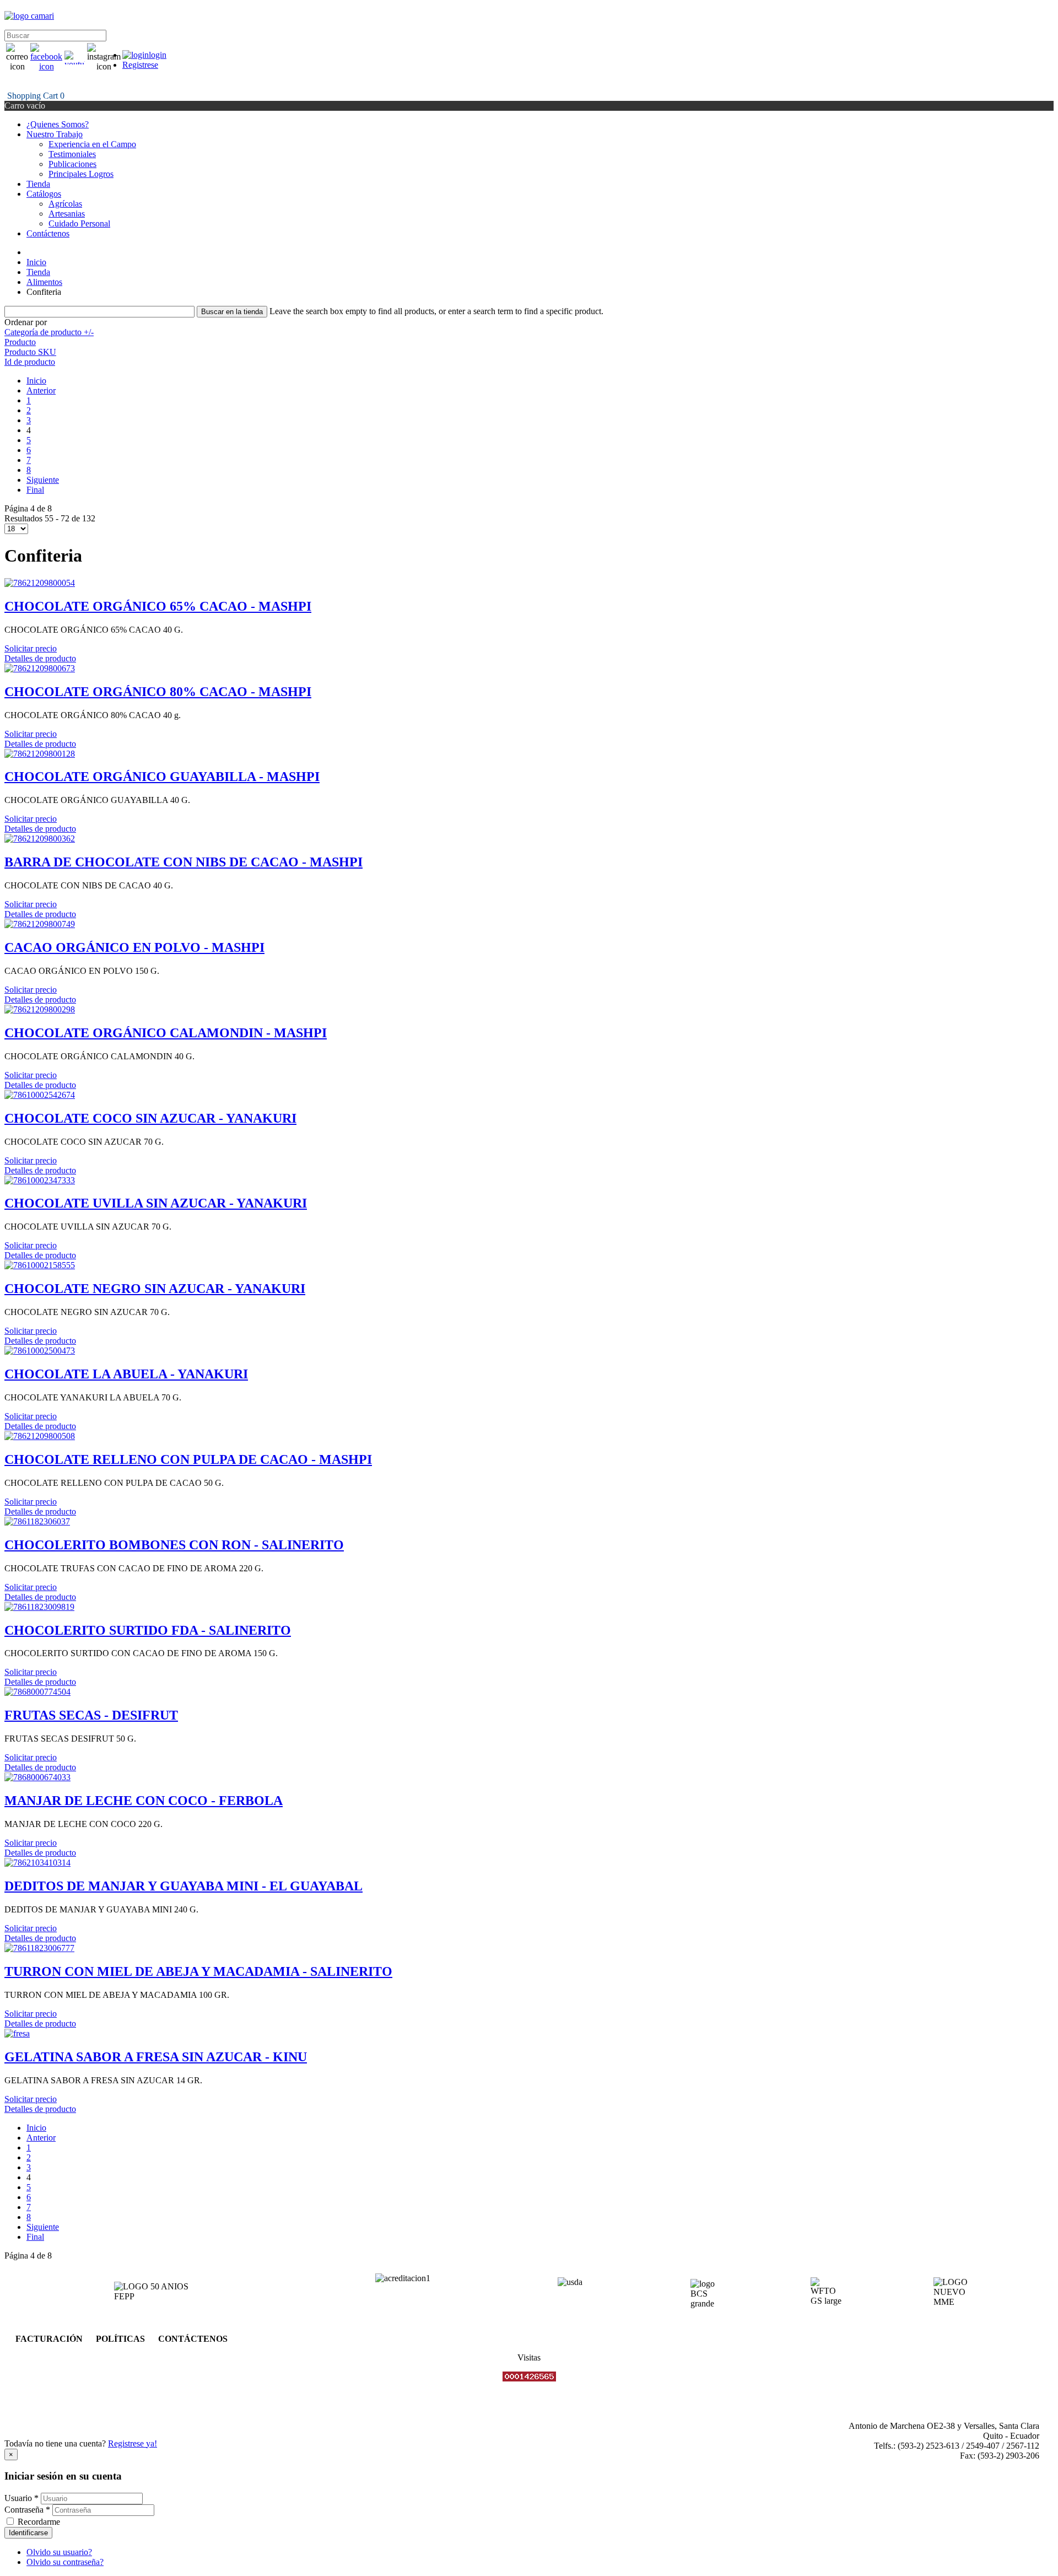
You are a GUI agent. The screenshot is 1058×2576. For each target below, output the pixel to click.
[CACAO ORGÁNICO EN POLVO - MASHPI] (40, 924)
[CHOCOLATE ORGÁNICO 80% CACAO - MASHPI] (40, 668)
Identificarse (28, 2533)
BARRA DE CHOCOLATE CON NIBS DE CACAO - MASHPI (183, 862)
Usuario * (21, 2498)
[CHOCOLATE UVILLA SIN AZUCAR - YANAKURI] (40, 1180)
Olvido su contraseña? (65, 2562)
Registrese (140, 65)
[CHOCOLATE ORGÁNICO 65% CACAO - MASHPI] (40, 583)
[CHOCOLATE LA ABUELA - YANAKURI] (40, 1351)
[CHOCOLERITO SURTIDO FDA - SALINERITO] (39, 1607)
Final (35, 490)
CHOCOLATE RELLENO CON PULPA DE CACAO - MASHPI (188, 1459)
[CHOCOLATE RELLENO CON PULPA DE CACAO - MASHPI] (40, 1436)
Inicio (36, 381)
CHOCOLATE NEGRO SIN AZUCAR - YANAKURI (155, 1289)
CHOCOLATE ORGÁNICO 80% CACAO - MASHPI (158, 692)
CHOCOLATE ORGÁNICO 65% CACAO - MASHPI (158, 606)
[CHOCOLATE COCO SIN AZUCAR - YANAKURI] (40, 1095)
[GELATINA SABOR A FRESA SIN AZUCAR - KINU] (17, 2033)
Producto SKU (30, 352)
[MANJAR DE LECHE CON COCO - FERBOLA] (37, 1777)
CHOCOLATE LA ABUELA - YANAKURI (126, 1374)
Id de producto (30, 362)
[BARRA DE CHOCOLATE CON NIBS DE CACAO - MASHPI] (40, 839)
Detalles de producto (40, 658)
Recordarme (39, 2522)
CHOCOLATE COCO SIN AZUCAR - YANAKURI (150, 1118)
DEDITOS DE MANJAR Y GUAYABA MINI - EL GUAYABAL (183, 1886)
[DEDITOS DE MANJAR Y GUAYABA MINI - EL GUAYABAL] (37, 1863)
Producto (20, 342)
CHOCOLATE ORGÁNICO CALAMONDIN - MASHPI (166, 1033)
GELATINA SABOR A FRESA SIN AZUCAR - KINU (156, 2057)
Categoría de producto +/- (49, 332)
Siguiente (43, 480)
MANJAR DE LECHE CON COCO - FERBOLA (144, 1801)
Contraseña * (27, 2510)
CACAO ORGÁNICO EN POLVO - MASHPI (134, 947)
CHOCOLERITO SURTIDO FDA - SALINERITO (148, 1630)
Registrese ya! (133, 2443)
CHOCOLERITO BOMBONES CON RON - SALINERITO (174, 1545)
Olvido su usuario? (59, 2552)
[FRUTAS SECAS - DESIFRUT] (37, 1692)
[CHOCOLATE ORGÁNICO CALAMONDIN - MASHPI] (40, 1009)
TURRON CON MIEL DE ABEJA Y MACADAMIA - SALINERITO (198, 1971)
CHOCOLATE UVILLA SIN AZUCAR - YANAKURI (156, 1203)
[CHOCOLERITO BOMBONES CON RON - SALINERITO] (37, 1521)
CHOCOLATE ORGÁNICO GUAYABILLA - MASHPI (162, 777)
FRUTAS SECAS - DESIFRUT (91, 1715)
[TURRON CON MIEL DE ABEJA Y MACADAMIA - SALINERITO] (39, 1948)
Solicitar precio (31, 648)
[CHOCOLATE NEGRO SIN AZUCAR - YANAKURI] (40, 1265)
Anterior (41, 390)
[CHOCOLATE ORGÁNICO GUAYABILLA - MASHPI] (40, 754)
